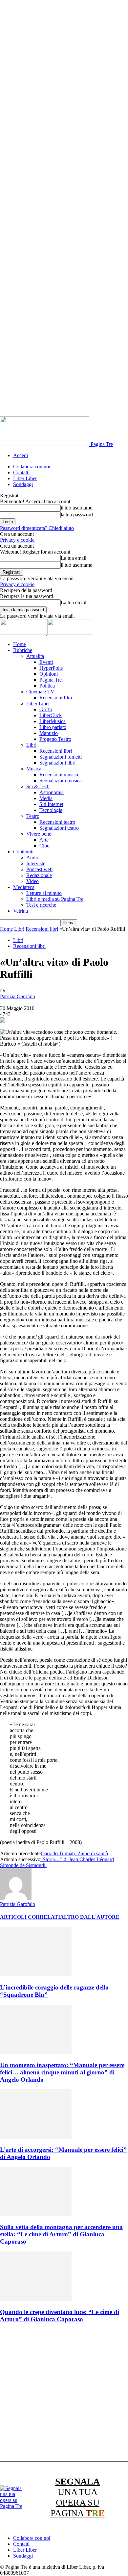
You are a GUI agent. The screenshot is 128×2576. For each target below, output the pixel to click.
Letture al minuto (44, 893)
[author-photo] (16, 1898)
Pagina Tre (51, 680)
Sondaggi (23, 484)
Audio (33, 858)
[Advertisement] (64, 2393)
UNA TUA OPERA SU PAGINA (78, 2497)
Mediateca (24, 887)
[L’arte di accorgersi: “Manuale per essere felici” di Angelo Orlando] (36, 2137)
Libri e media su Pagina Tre (55, 899)
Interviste (36, 863)
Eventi (46, 662)
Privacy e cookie (17, 540)
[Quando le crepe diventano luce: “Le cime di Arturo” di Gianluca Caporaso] (36, 2299)
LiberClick (51, 715)
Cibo (44, 846)
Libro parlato (53, 727)
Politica (47, 686)
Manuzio (49, 733)
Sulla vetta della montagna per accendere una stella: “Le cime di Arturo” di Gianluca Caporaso (61, 2234)
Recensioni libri (56, 751)
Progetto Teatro (55, 739)
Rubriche (23, 650)
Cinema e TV (40, 692)
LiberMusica (53, 721)
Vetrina (21, 911)
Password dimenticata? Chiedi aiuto (37, 528)
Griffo (46, 709)
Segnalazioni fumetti (61, 757)
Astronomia (52, 792)
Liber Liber (25, 478)
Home (20, 644)
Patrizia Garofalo (18, 996)
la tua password (77, 515)
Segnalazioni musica (61, 781)
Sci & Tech (38, 786)
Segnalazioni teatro (59, 828)
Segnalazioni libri (57, 763)
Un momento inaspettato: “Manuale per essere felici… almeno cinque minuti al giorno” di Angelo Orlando (62, 2072)
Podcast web (39, 869)
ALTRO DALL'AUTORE (90, 1917)
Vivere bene (39, 834)
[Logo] (24, 633)
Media (46, 798)
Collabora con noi (32, 467)
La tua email (74, 558)
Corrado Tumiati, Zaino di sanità (74, 1853)
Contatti (21, 472)
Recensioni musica (59, 775)
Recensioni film (56, 698)
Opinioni (49, 674)
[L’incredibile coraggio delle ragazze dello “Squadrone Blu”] (36, 1975)
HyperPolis (51, 668)
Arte (44, 840)
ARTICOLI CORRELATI (30, 1917)
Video (32, 881)
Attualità (35, 656)
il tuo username (76, 508)
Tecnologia (51, 810)
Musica (34, 769)
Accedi (21, 455)
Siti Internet (51, 804)
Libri (31, 745)
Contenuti (23, 852)
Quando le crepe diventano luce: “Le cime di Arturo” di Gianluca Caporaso (60, 2316)
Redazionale (39, 875)
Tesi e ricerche (41, 905)
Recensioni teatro (57, 822)
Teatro (33, 816)
